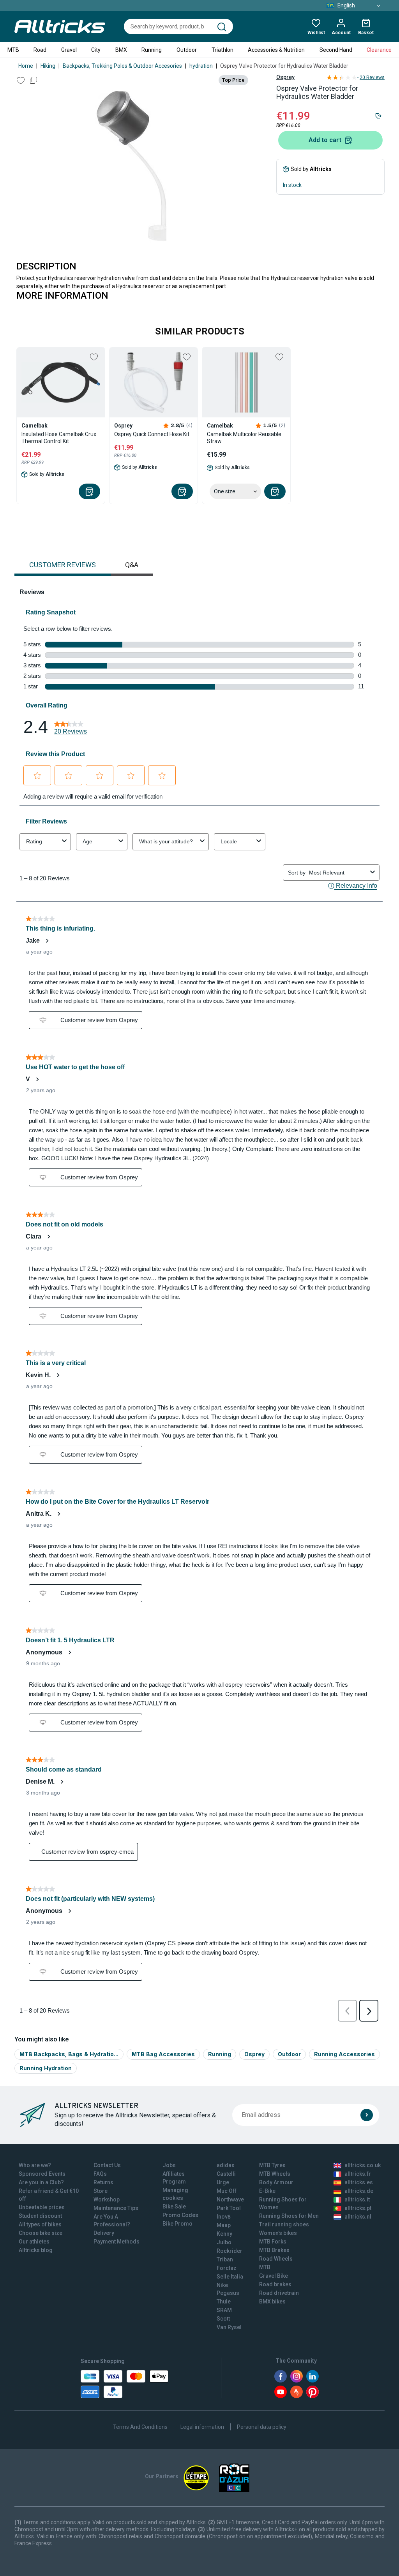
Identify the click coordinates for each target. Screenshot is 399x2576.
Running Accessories (344, 2054)
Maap (224, 2225)
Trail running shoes (284, 2224)
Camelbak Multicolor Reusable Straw (244, 438)
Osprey (285, 77)
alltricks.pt (358, 2208)
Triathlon (222, 50)
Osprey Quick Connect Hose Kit (152, 434)
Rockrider (230, 2251)
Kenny (224, 2234)
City (96, 50)
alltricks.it (357, 2199)
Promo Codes (180, 2215)
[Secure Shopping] (124, 2384)
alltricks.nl (358, 2217)
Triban (225, 2259)
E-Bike (267, 2191)
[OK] (367, 2115)
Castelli (226, 2174)
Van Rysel (229, 2327)
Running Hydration (46, 2068)
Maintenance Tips (116, 2208)
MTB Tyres (272, 2165)
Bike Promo (177, 2224)
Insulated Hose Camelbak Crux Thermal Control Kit (59, 438)
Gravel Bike (274, 2276)
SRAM (224, 2310)
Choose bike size (41, 2233)
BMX (121, 50)
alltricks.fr (358, 2174)
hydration (201, 66)
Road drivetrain (279, 2293)
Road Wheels (276, 2259)
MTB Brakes (274, 2250)
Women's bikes (278, 2233)
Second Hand (336, 50)
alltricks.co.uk (363, 2165)
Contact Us (107, 2165)
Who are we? (35, 2165)
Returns (103, 2182)
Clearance (379, 50)
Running (152, 50)
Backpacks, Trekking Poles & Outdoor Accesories (122, 66)
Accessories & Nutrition (276, 50)
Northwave (230, 2199)
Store (101, 2191)
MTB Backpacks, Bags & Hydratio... (69, 2054)
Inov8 (224, 2217)
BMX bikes (272, 2302)
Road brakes (275, 2284)
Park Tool (229, 2208)
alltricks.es (359, 2182)
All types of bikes (40, 2224)
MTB (13, 50)
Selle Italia (230, 2277)
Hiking (48, 66)
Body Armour (276, 2182)
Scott (223, 2319)
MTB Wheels (275, 2174)
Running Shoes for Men (289, 2216)
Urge (223, 2182)
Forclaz (227, 2268)
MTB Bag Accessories (163, 2054)
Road (40, 50)
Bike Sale (174, 2206)
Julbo (224, 2242)
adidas (226, 2165)
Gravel (69, 50)
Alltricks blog (36, 2250)
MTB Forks (273, 2242)
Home (26, 66)
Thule (224, 2302)
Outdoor (187, 50)
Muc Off (227, 2191)
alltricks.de (359, 2191)
